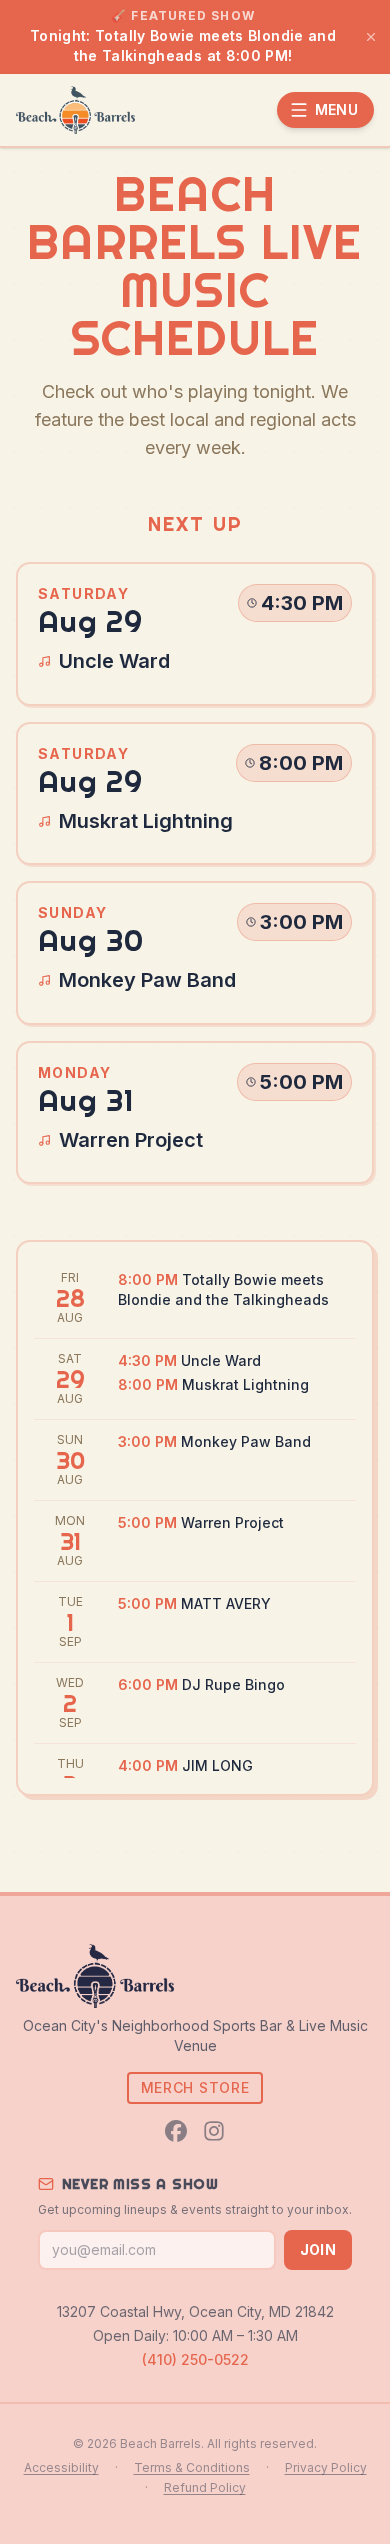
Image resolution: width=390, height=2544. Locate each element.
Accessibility (61, 2467)
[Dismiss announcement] (371, 37)
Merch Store (195, 2087)
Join (318, 2249)
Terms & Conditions (192, 2467)
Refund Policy (205, 2487)
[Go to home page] (75, 110)
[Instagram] (214, 2131)
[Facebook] (176, 2131)
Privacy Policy (326, 2467)
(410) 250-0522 (195, 2359)
